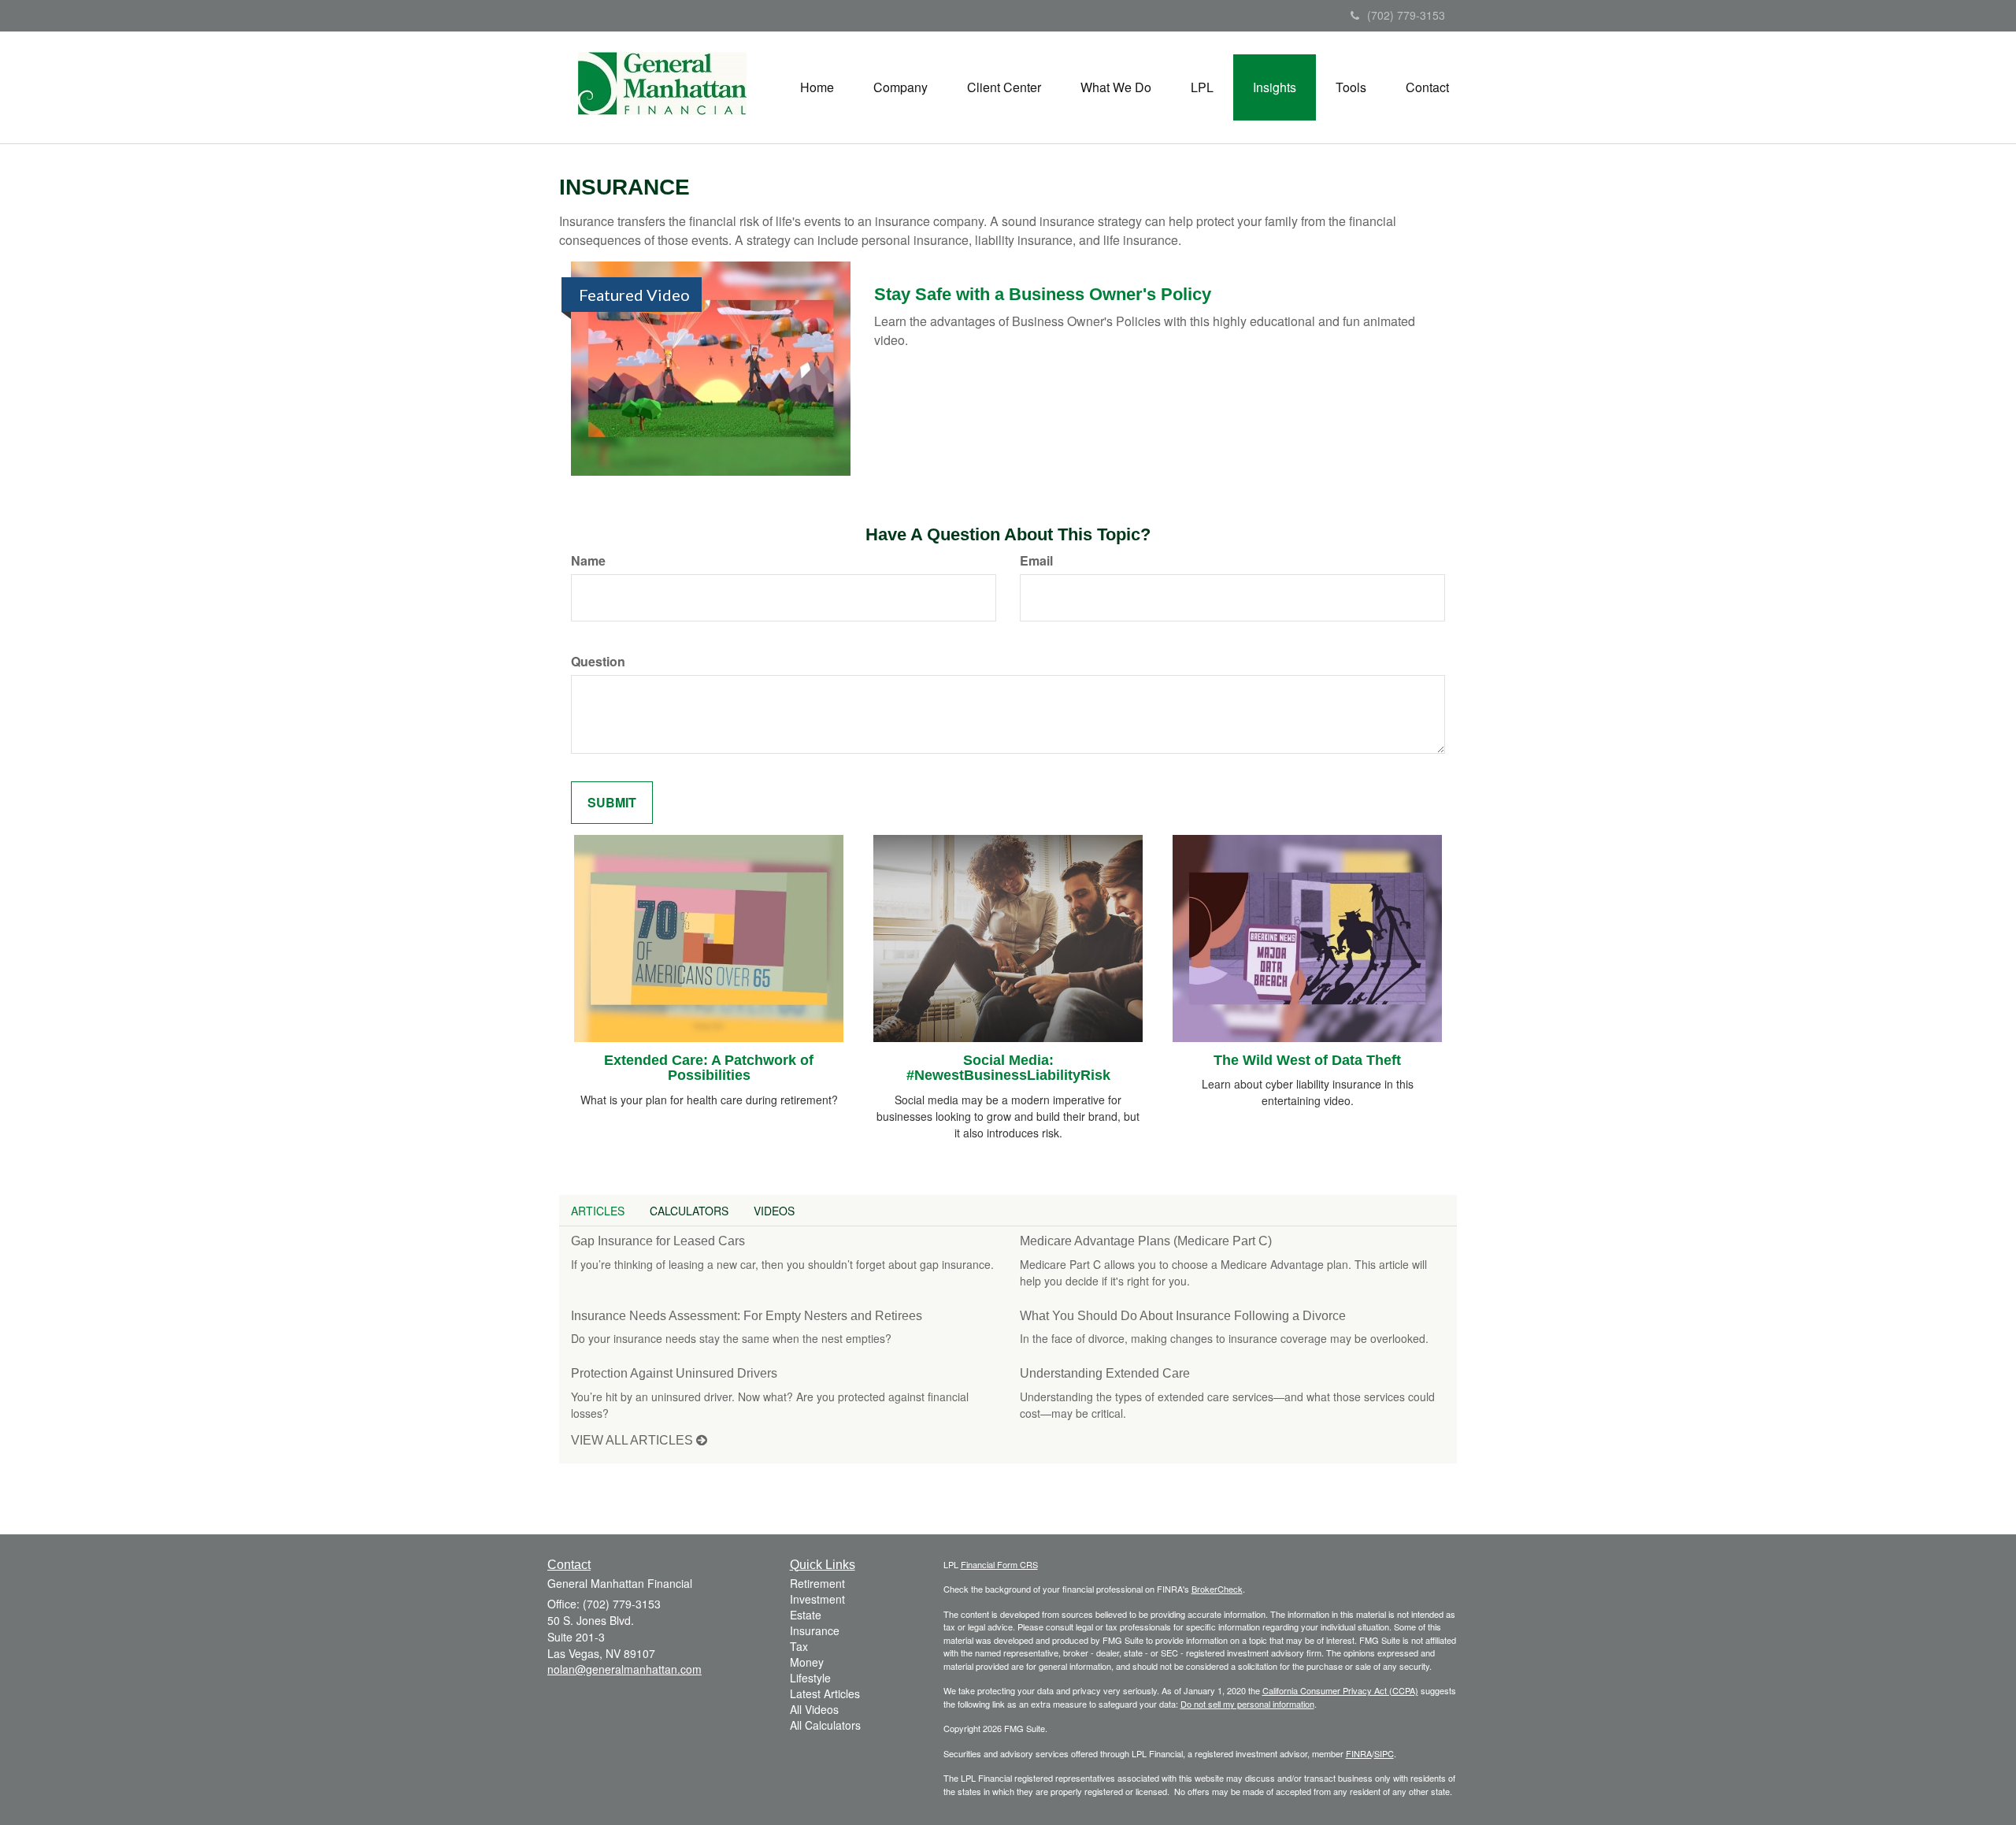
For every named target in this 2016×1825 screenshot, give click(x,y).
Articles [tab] (598, 1211)
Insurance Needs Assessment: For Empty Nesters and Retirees (747, 1316)
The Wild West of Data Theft (1307, 1060)
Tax (799, 1646)
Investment (817, 1599)
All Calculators (825, 1725)
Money (807, 1662)
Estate (806, 1615)
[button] (901, 87)
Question (598, 662)
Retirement (817, 1583)
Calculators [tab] (689, 1211)
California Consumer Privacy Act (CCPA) (1340, 1690)
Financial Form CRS (999, 1564)
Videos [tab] (774, 1211)
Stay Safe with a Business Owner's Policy (1043, 294)
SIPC (1384, 1753)
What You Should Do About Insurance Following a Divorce (1183, 1316)
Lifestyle (810, 1678)
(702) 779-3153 (1406, 15)
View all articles (634, 1440)
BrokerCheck (1217, 1589)
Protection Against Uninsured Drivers (674, 1373)
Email (1036, 561)
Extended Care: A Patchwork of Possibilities (709, 1068)
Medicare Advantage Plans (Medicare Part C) (1146, 1241)
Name (588, 561)
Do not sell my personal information (1247, 1704)
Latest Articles (825, 1693)
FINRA (1359, 1753)
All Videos (814, 1709)
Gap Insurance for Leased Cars (658, 1241)
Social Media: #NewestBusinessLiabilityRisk (1008, 1068)
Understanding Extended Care (1105, 1373)
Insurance (815, 1630)
